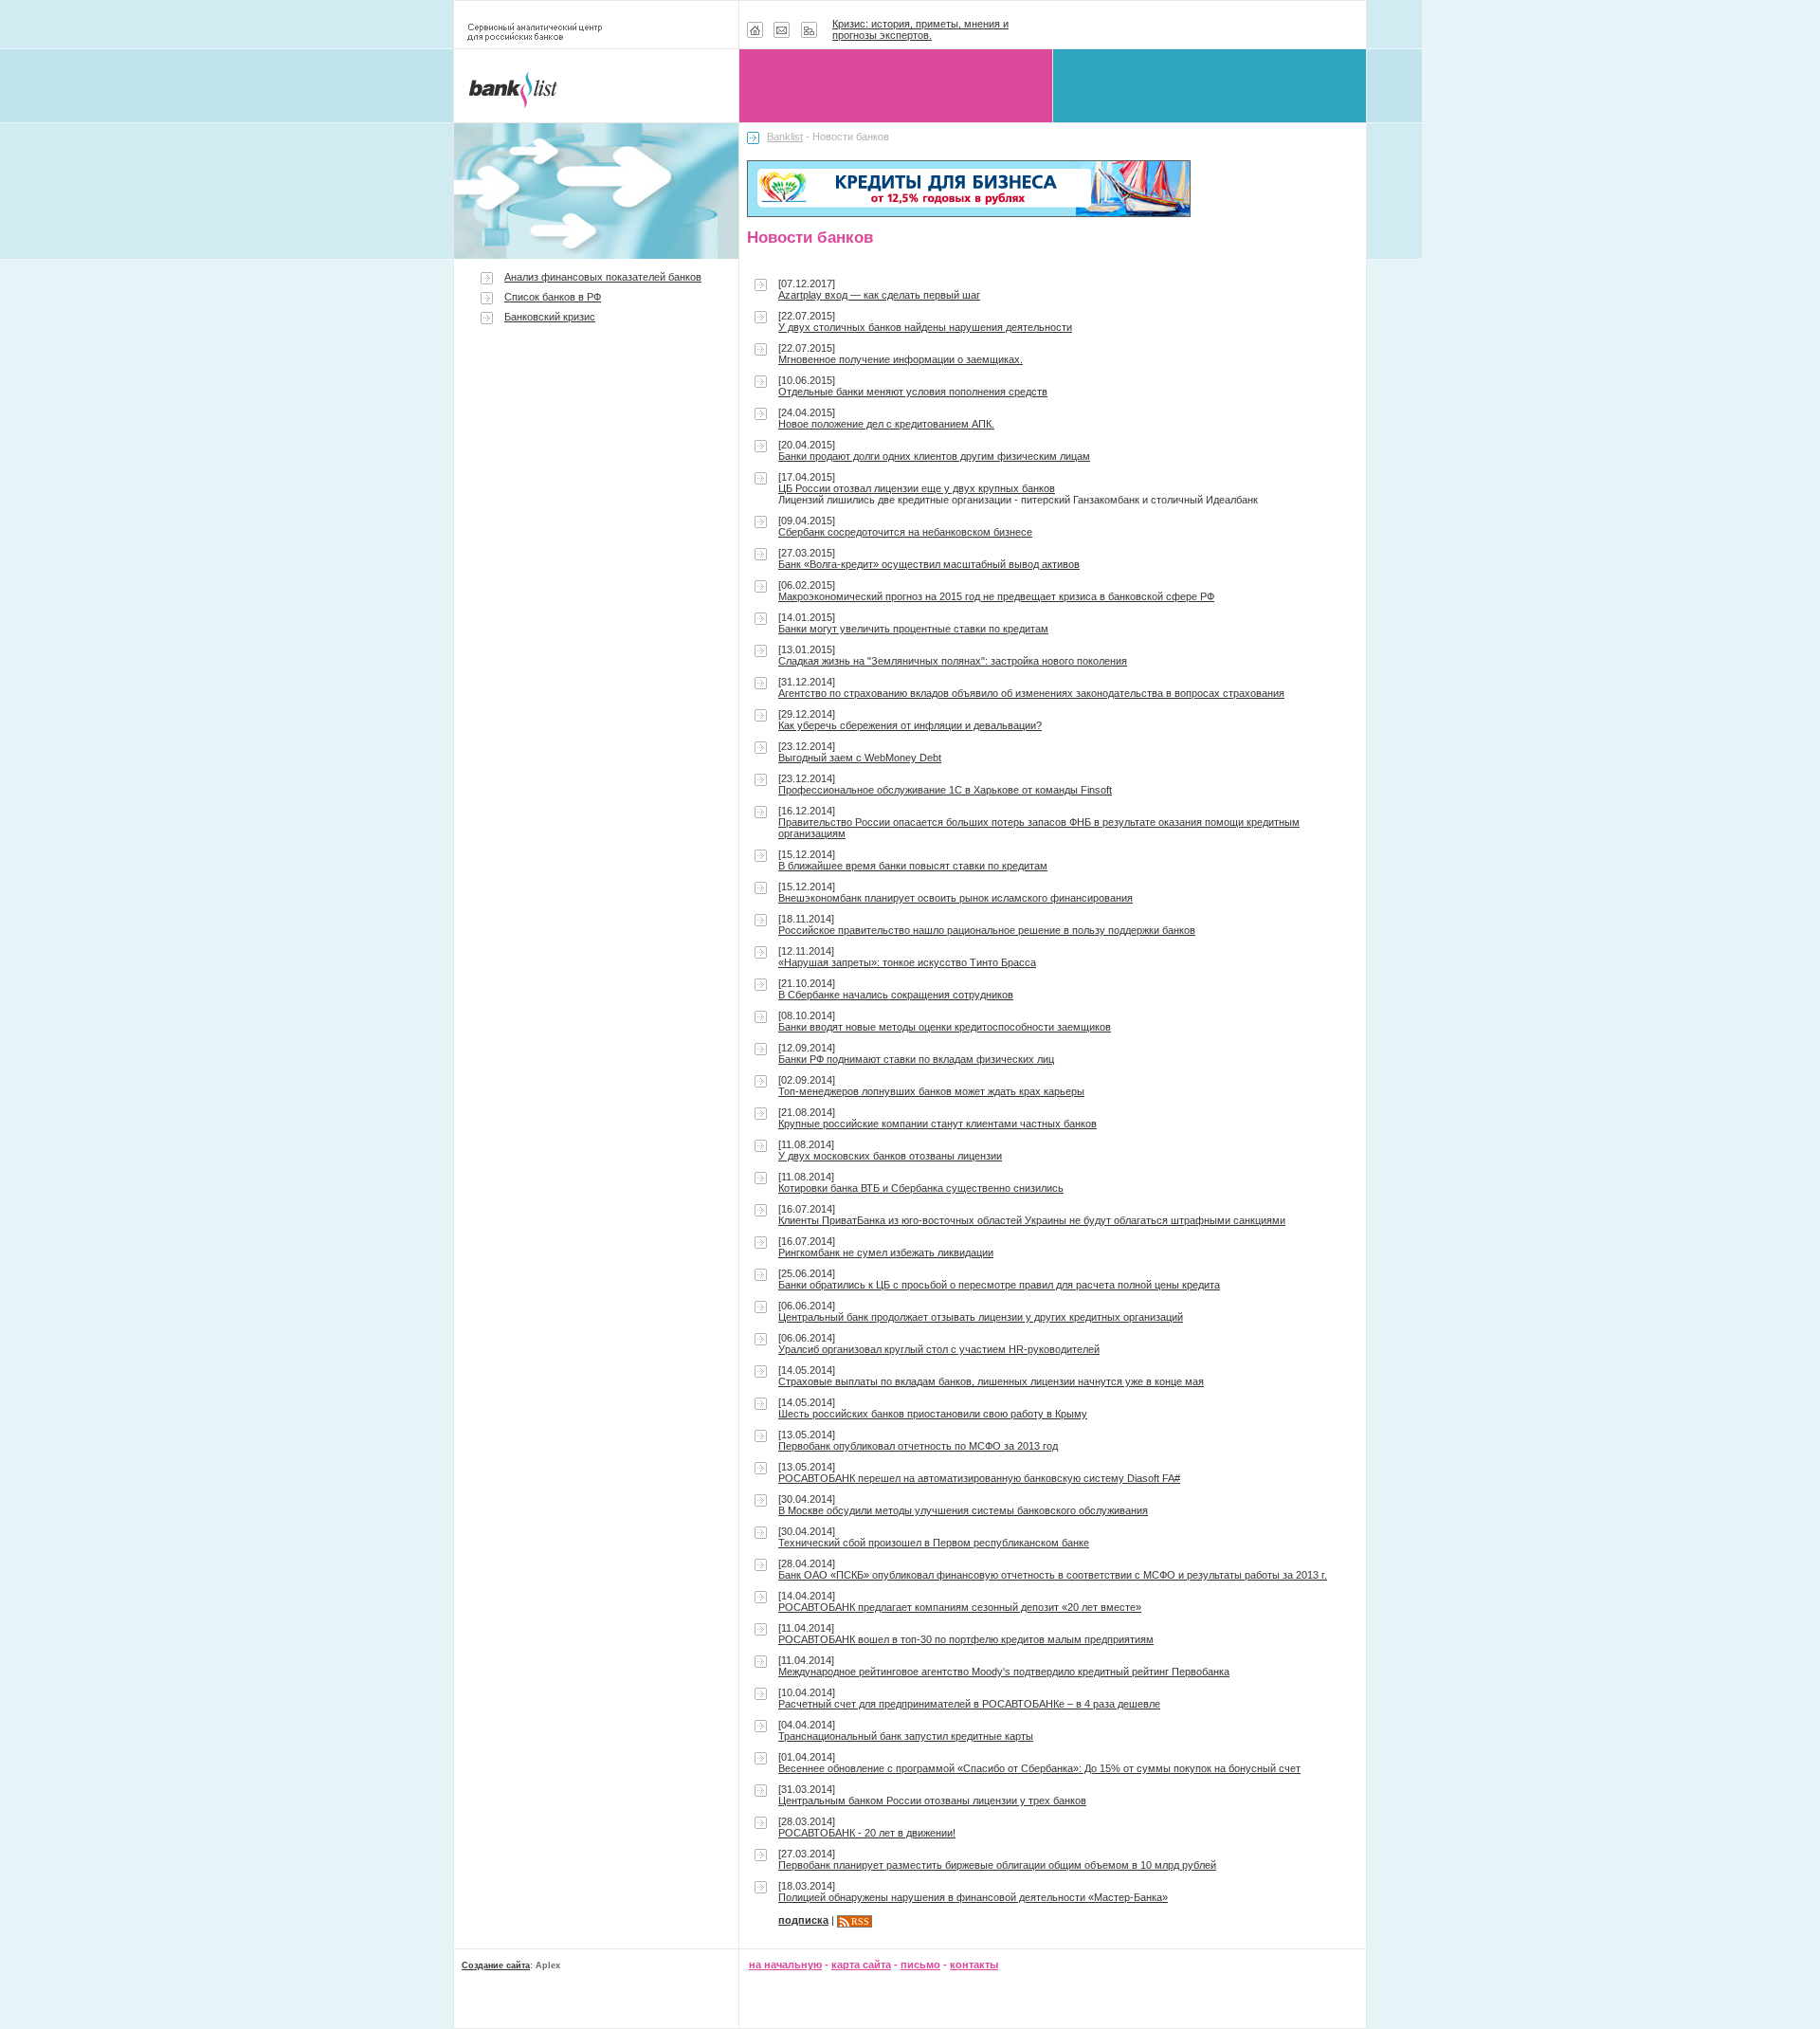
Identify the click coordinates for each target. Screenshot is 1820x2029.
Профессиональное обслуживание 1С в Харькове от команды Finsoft (945, 790)
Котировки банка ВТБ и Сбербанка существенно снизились (921, 1188)
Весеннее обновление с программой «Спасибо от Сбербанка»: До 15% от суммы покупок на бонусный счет (1039, 1768)
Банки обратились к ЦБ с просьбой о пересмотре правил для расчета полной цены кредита (999, 1285)
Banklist (785, 137)
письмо (920, 1965)
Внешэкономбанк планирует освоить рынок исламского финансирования (955, 898)
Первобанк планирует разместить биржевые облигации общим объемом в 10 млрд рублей (997, 1865)
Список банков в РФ (553, 297)
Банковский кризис (550, 317)
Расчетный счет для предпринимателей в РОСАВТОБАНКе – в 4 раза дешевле (969, 1704)
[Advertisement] (596, 495)
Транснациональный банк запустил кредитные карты (906, 1736)
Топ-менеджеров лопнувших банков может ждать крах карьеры (931, 1091)
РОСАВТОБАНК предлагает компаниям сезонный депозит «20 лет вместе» (960, 1607)
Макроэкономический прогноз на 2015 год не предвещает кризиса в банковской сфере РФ (996, 596)
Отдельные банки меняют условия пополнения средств (913, 392)
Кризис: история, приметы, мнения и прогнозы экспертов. (920, 29)
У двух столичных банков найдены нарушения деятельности (925, 327)
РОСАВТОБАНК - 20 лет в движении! (867, 1833)
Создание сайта (496, 1965)
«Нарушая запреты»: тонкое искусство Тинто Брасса (907, 962)
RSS (860, 1921)
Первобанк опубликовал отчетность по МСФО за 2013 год (918, 1446)
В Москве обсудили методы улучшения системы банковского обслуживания (963, 1510)
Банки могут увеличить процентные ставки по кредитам (913, 629)
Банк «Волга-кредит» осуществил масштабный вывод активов (929, 564)
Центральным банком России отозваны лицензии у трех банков (932, 1801)
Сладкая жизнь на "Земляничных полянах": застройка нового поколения (953, 661)
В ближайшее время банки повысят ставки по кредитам (913, 866)
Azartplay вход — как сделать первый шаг (879, 295)
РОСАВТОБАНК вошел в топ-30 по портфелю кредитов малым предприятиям (966, 1639)
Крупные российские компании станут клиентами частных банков (937, 1124)
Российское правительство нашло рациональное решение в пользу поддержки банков (987, 930)
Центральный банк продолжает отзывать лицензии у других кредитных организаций (981, 1317)
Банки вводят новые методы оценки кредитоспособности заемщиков (945, 1027)
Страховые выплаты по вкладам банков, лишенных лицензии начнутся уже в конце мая (991, 1381)
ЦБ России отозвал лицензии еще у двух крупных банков (917, 488)
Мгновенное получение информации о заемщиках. (901, 359)
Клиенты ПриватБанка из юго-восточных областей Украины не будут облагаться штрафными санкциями (1032, 1220)
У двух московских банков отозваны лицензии (890, 1156)
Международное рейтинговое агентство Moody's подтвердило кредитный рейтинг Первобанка (1004, 1672)
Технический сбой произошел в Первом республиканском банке (934, 1543)
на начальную (785, 1965)
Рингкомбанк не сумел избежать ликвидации (886, 1252)
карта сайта (861, 1965)
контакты (974, 1965)
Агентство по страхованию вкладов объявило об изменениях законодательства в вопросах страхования (1031, 693)
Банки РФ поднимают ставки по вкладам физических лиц (916, 1059)
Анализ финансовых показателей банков (603, 277)
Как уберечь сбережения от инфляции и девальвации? (910, 725)
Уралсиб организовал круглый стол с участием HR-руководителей (939, 1349)
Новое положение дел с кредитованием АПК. (886, 424)
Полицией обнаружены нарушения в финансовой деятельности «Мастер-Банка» (973, 1897)
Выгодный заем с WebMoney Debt (860, 758)
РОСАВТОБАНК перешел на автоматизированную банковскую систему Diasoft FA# (979, 1478)
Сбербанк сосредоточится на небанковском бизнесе (905, 532)
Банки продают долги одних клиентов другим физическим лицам (934, 456)
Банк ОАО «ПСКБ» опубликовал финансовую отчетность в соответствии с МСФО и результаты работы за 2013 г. (1053, 1575)
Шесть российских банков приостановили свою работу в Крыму (933, 1414)
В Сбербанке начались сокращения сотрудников (896, 995)
